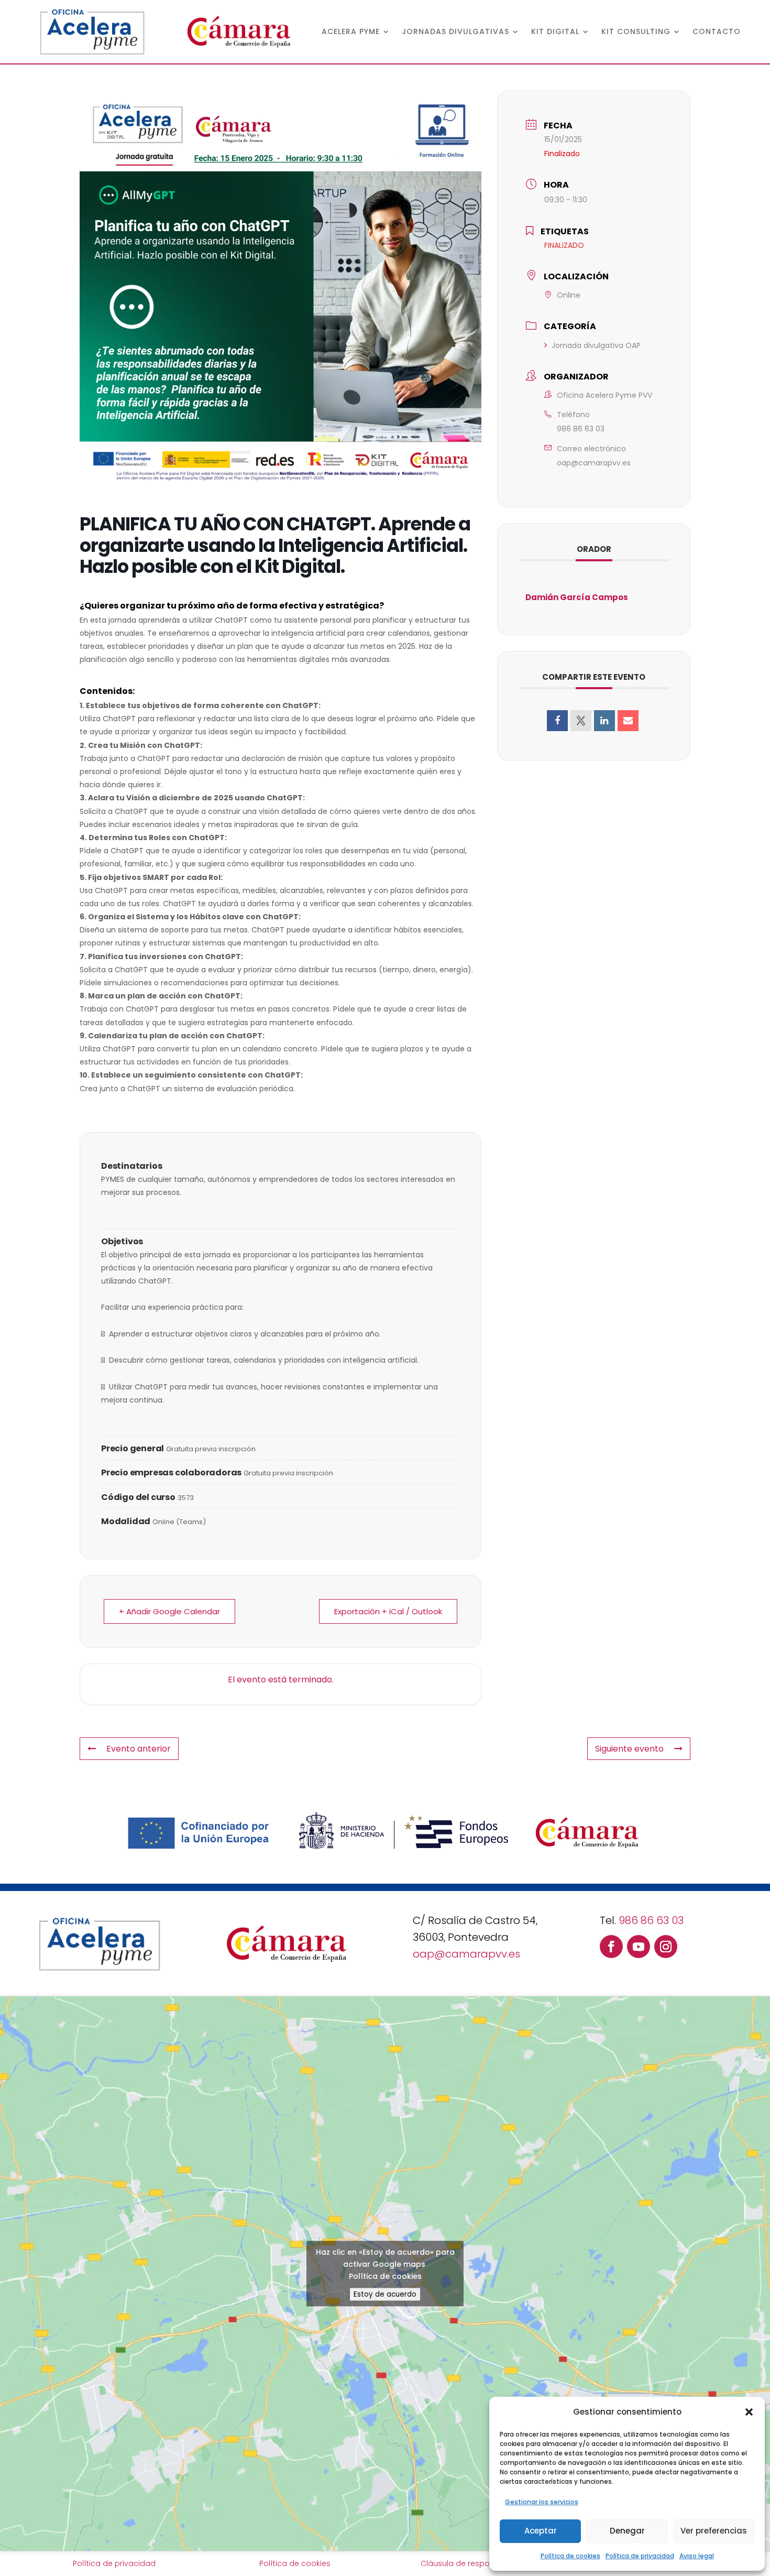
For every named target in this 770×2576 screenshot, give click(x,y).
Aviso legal (697, 2556)
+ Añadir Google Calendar (169, 1611)
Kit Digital (555, 32)
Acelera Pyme (351, 32)
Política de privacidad (640, 2556)
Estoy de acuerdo (385, 2294)
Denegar (627, 2531)
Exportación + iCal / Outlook (388, 1611)
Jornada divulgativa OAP (596, 345)
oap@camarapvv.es (594, 463)
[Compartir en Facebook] (557, 721)
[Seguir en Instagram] (666, 1947)
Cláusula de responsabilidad (475, 2563)
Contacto (717, 32)
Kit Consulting (636, 32)
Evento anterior (139, 1749)
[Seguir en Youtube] (639, 1947)
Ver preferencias (714, 2531)
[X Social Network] (581, 721)
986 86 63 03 (581, 429)
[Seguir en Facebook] (611, 1947)
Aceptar (541, 2531)
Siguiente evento (629, 1749)
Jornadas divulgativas (455, 32)
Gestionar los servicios (542, 2502)
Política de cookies (570, 2556)
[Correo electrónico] (628, 721)
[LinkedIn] (604, 721)
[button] (749, 2412)
